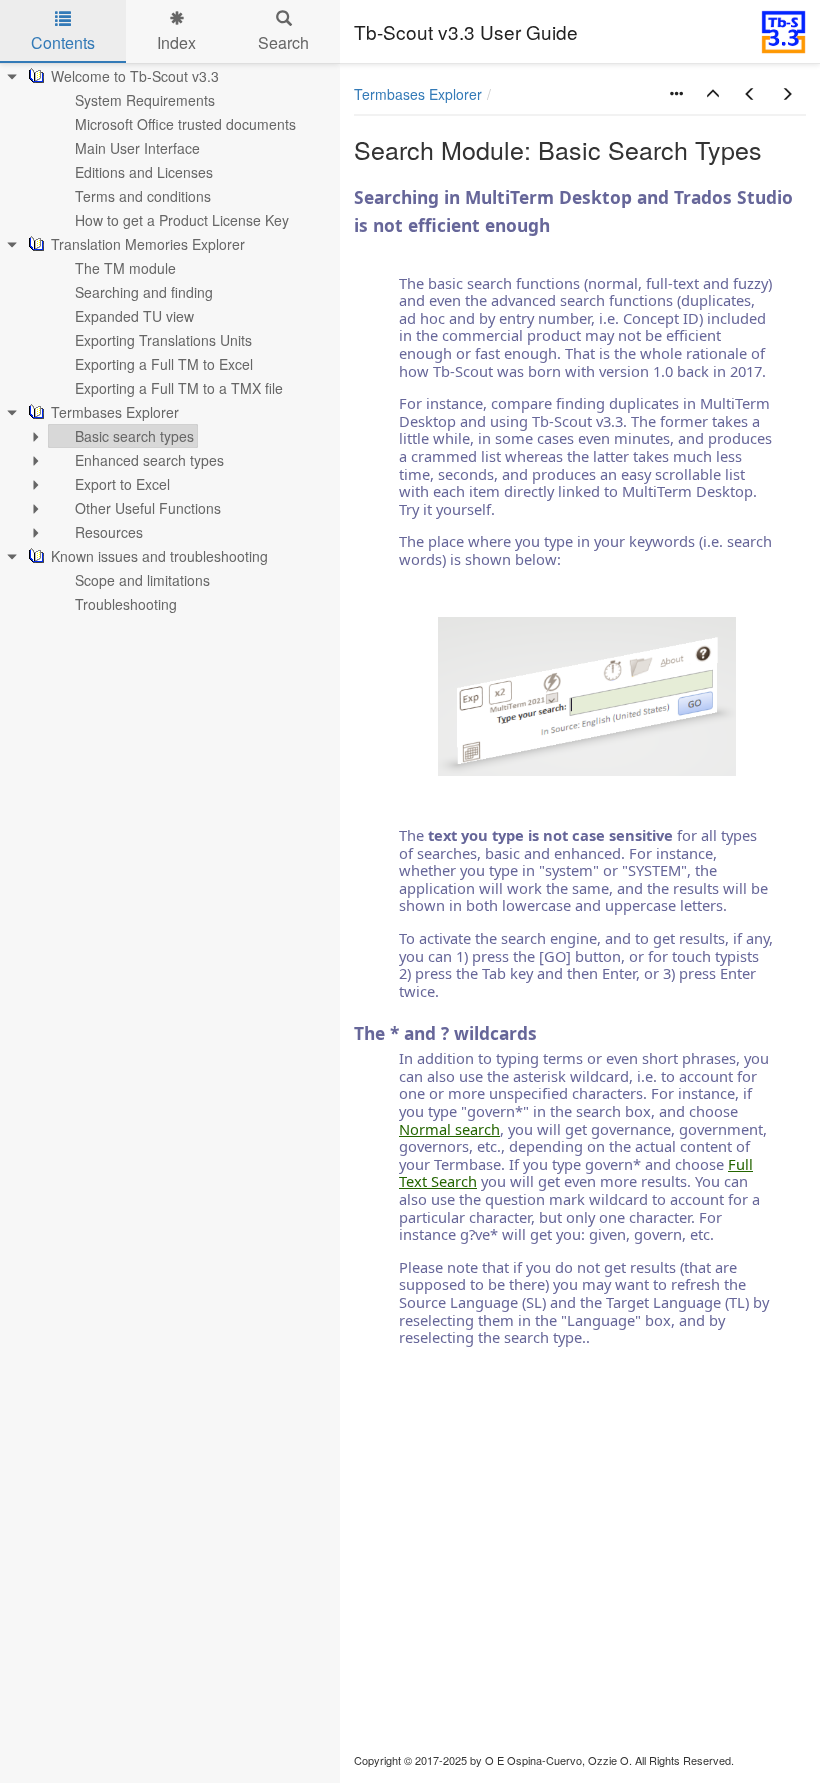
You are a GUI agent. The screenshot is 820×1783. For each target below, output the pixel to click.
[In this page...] (676, 94)
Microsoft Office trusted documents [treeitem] (185, 124)
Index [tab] (176, 42)
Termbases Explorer (418, 94)
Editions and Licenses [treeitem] (144, 172)
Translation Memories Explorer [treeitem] (148, 244)
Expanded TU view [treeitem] (134, 316)
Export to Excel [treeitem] (122, 484)
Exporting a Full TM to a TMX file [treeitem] (179, 388)
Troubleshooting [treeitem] (126, 604)
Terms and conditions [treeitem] (143, 196)
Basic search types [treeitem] (134, 436)
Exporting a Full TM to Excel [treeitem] (164, 364)
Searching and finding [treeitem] (144, 292)
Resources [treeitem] (109, 532)
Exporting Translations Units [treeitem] (163, 340)
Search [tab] (283, 42)
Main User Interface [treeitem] (137, 148)
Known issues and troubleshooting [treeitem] (159, 556)
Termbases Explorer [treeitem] (115, 412)
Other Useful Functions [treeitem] (148, 508)
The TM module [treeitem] (125, 268)
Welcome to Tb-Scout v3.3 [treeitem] (135, 76)
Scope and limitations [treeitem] (142, 580)
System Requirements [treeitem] (145, 100)
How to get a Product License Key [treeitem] (182, 220)
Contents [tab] (63, 42)
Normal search (449, 1129)
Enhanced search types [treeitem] (149, 460)
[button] (713, 94)
